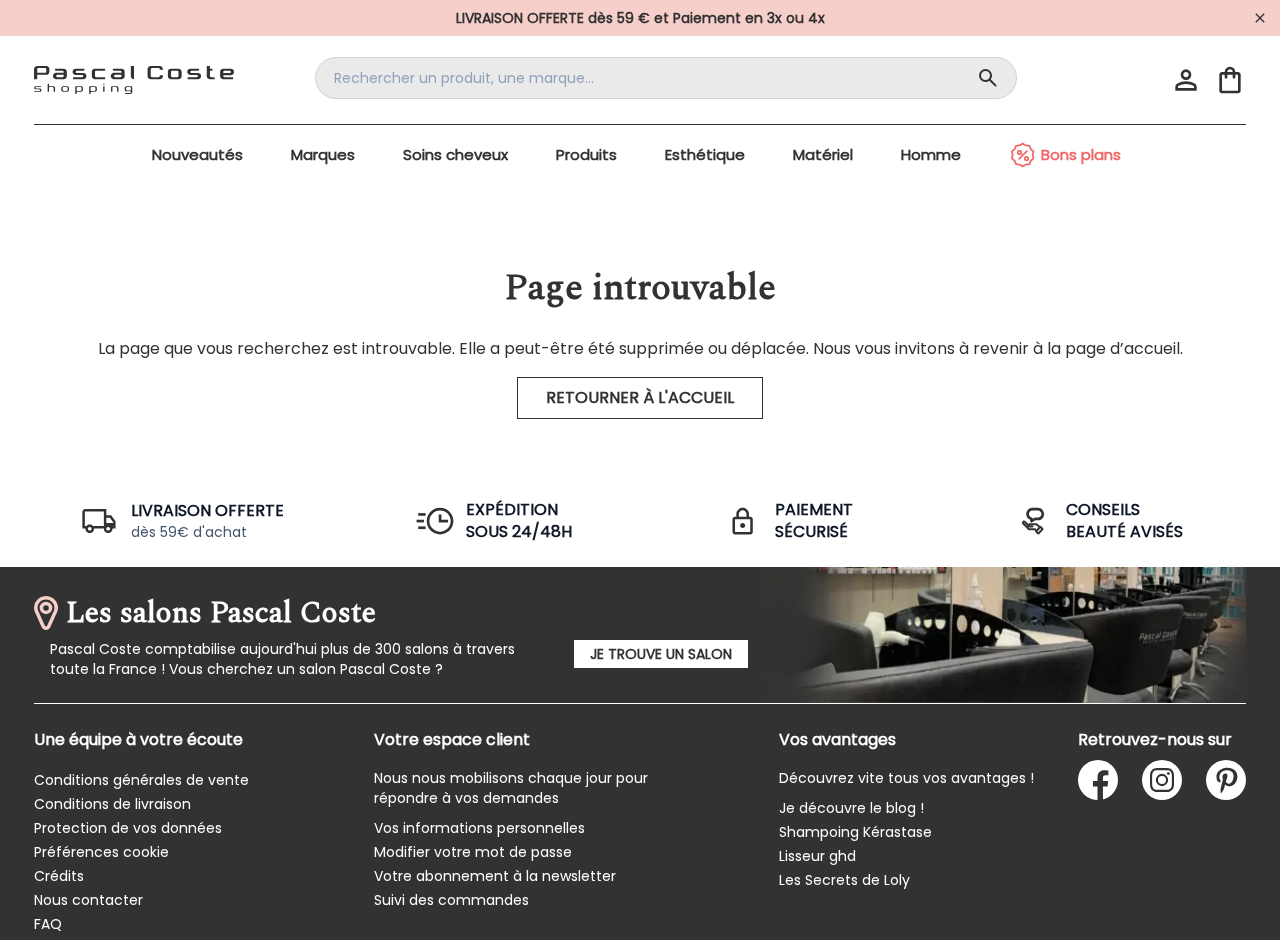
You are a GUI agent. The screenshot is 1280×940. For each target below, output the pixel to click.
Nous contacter (88, 900)
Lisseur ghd (817, 856)
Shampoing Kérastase (855, 832)
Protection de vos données (128, 828)
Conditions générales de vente (141, 780)
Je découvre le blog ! (851, 808)
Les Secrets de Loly (844, 880)
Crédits (59, 876)
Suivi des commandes (451, 900)
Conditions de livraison (112, 804)
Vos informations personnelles (479, 828)
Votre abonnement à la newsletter (495, 876)
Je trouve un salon (661, 654)
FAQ (48, 924)
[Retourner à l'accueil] (134, 80)
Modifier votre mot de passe (473, 852)
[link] (640, 18)
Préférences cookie (101, 852)
